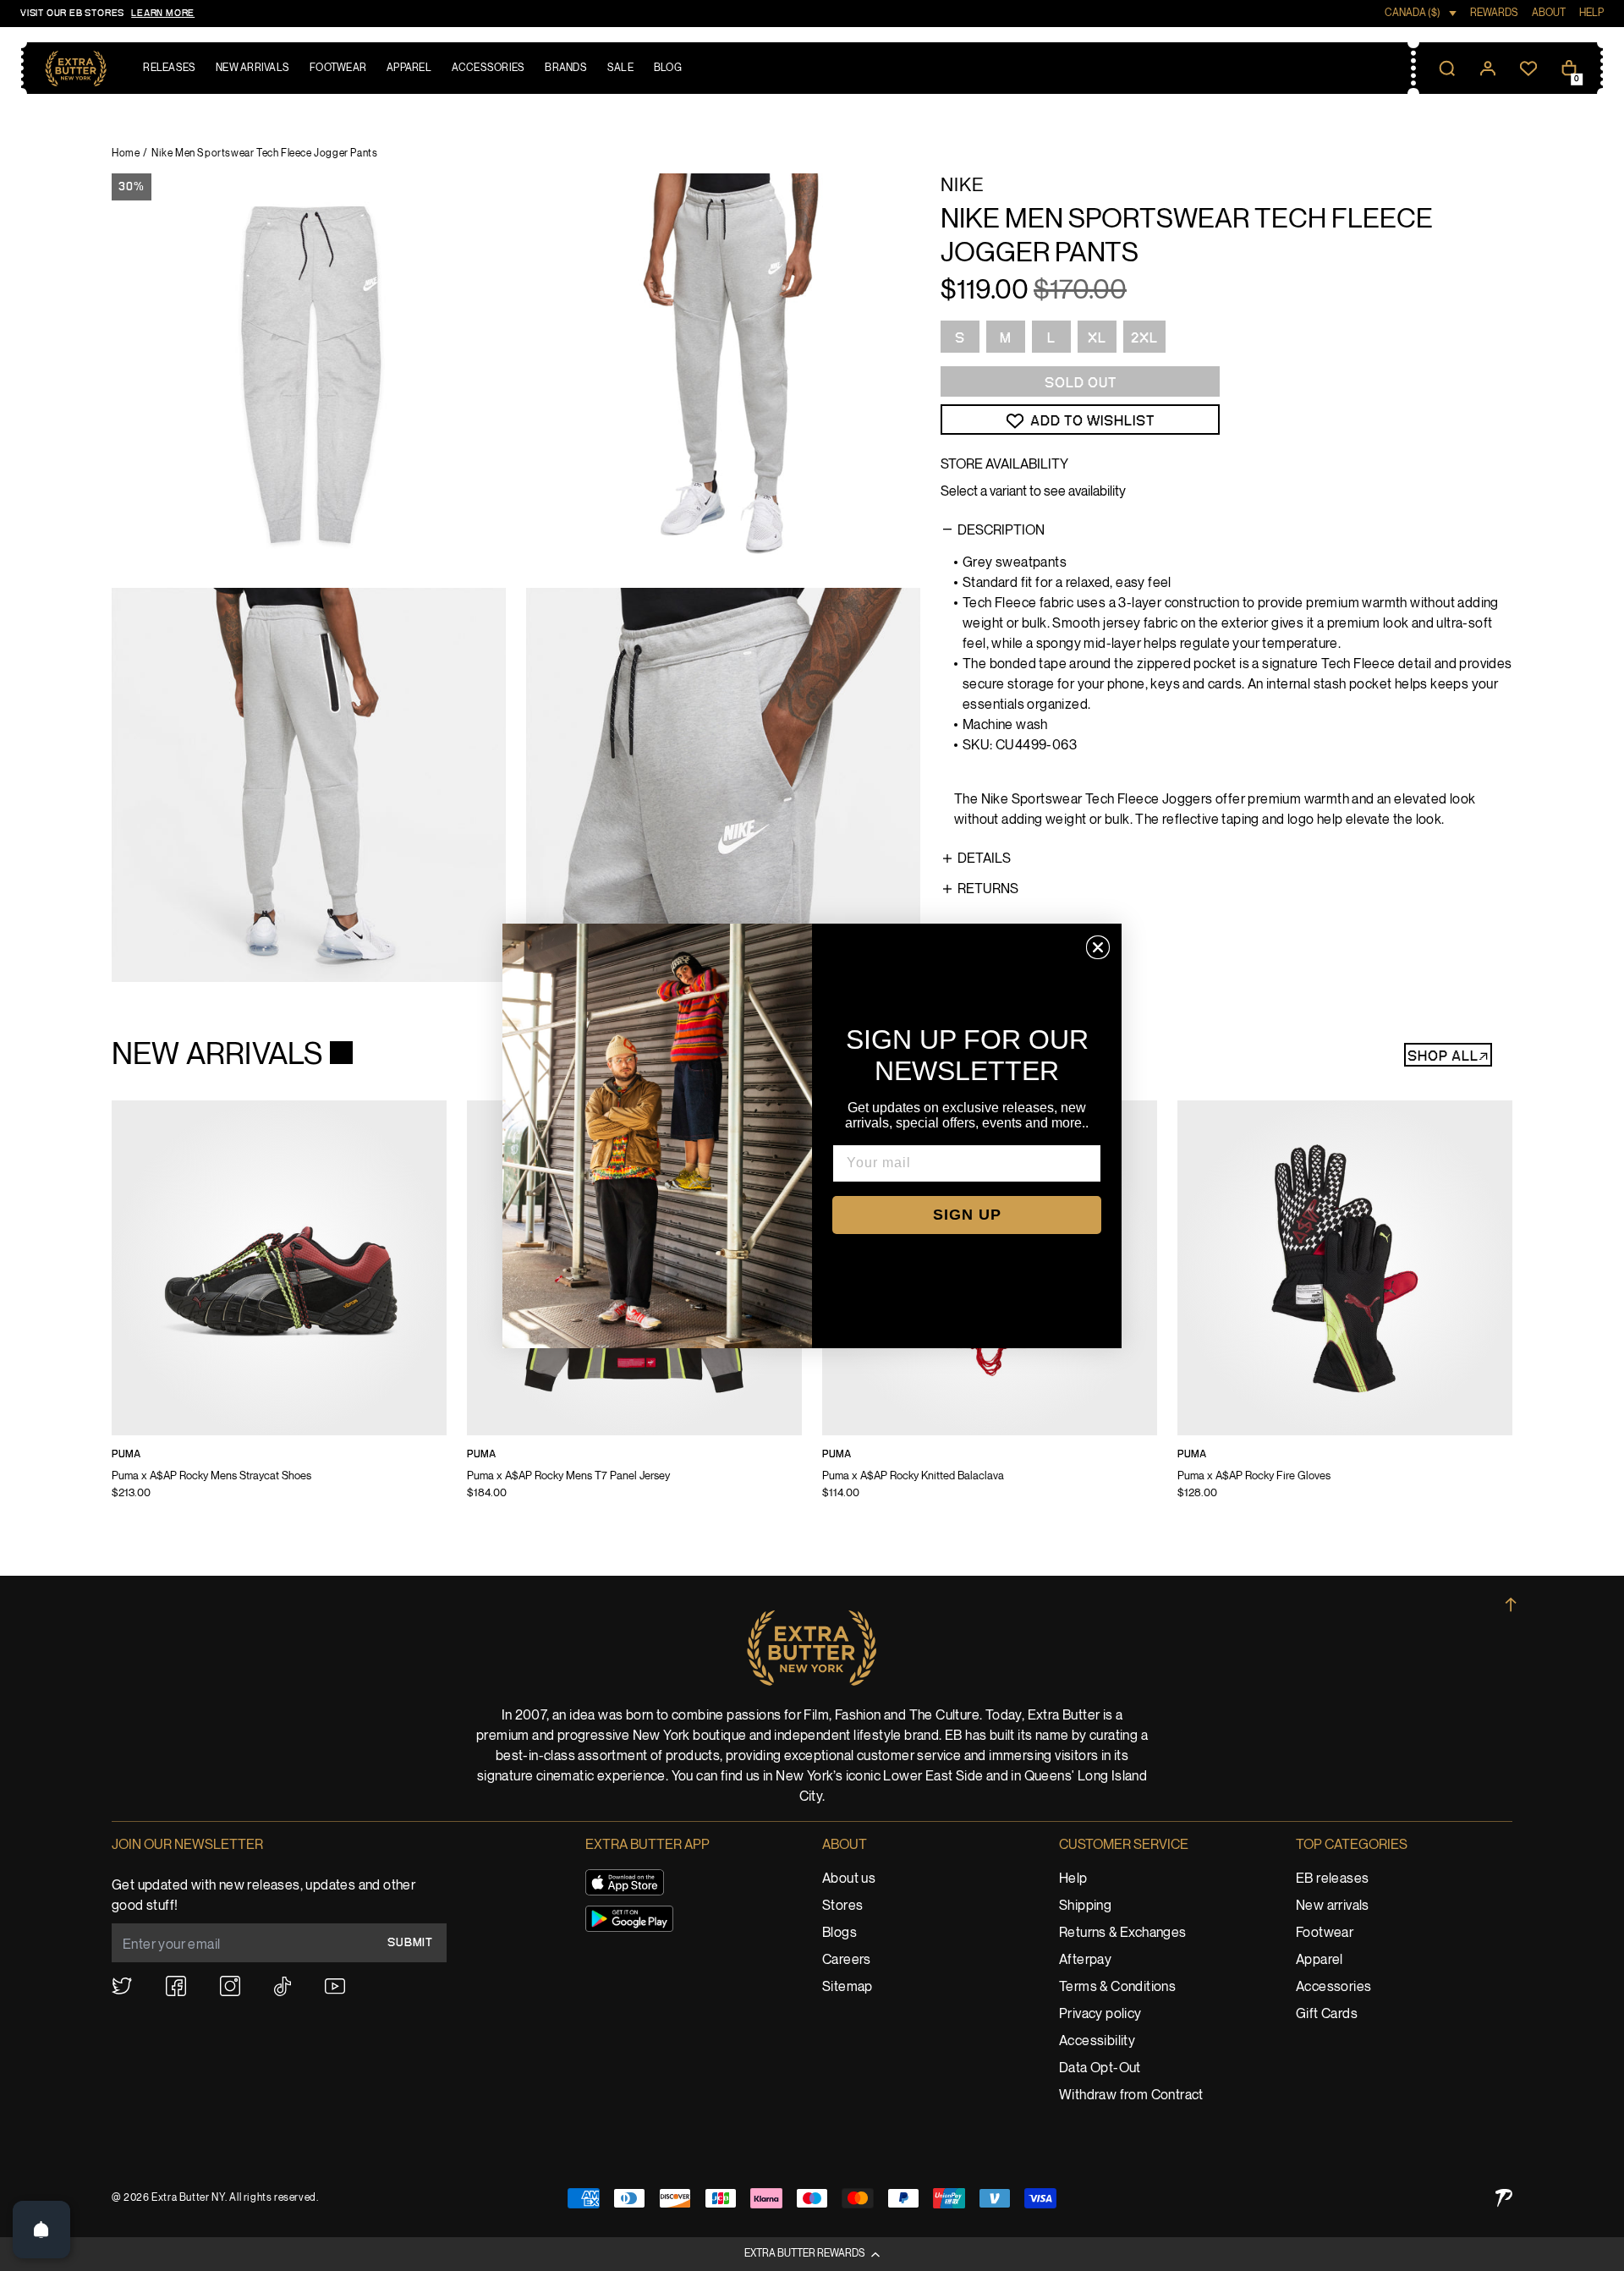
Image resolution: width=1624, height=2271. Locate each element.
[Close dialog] (1098, 947)
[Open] (41, 2230)
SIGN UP (967, 1215)
